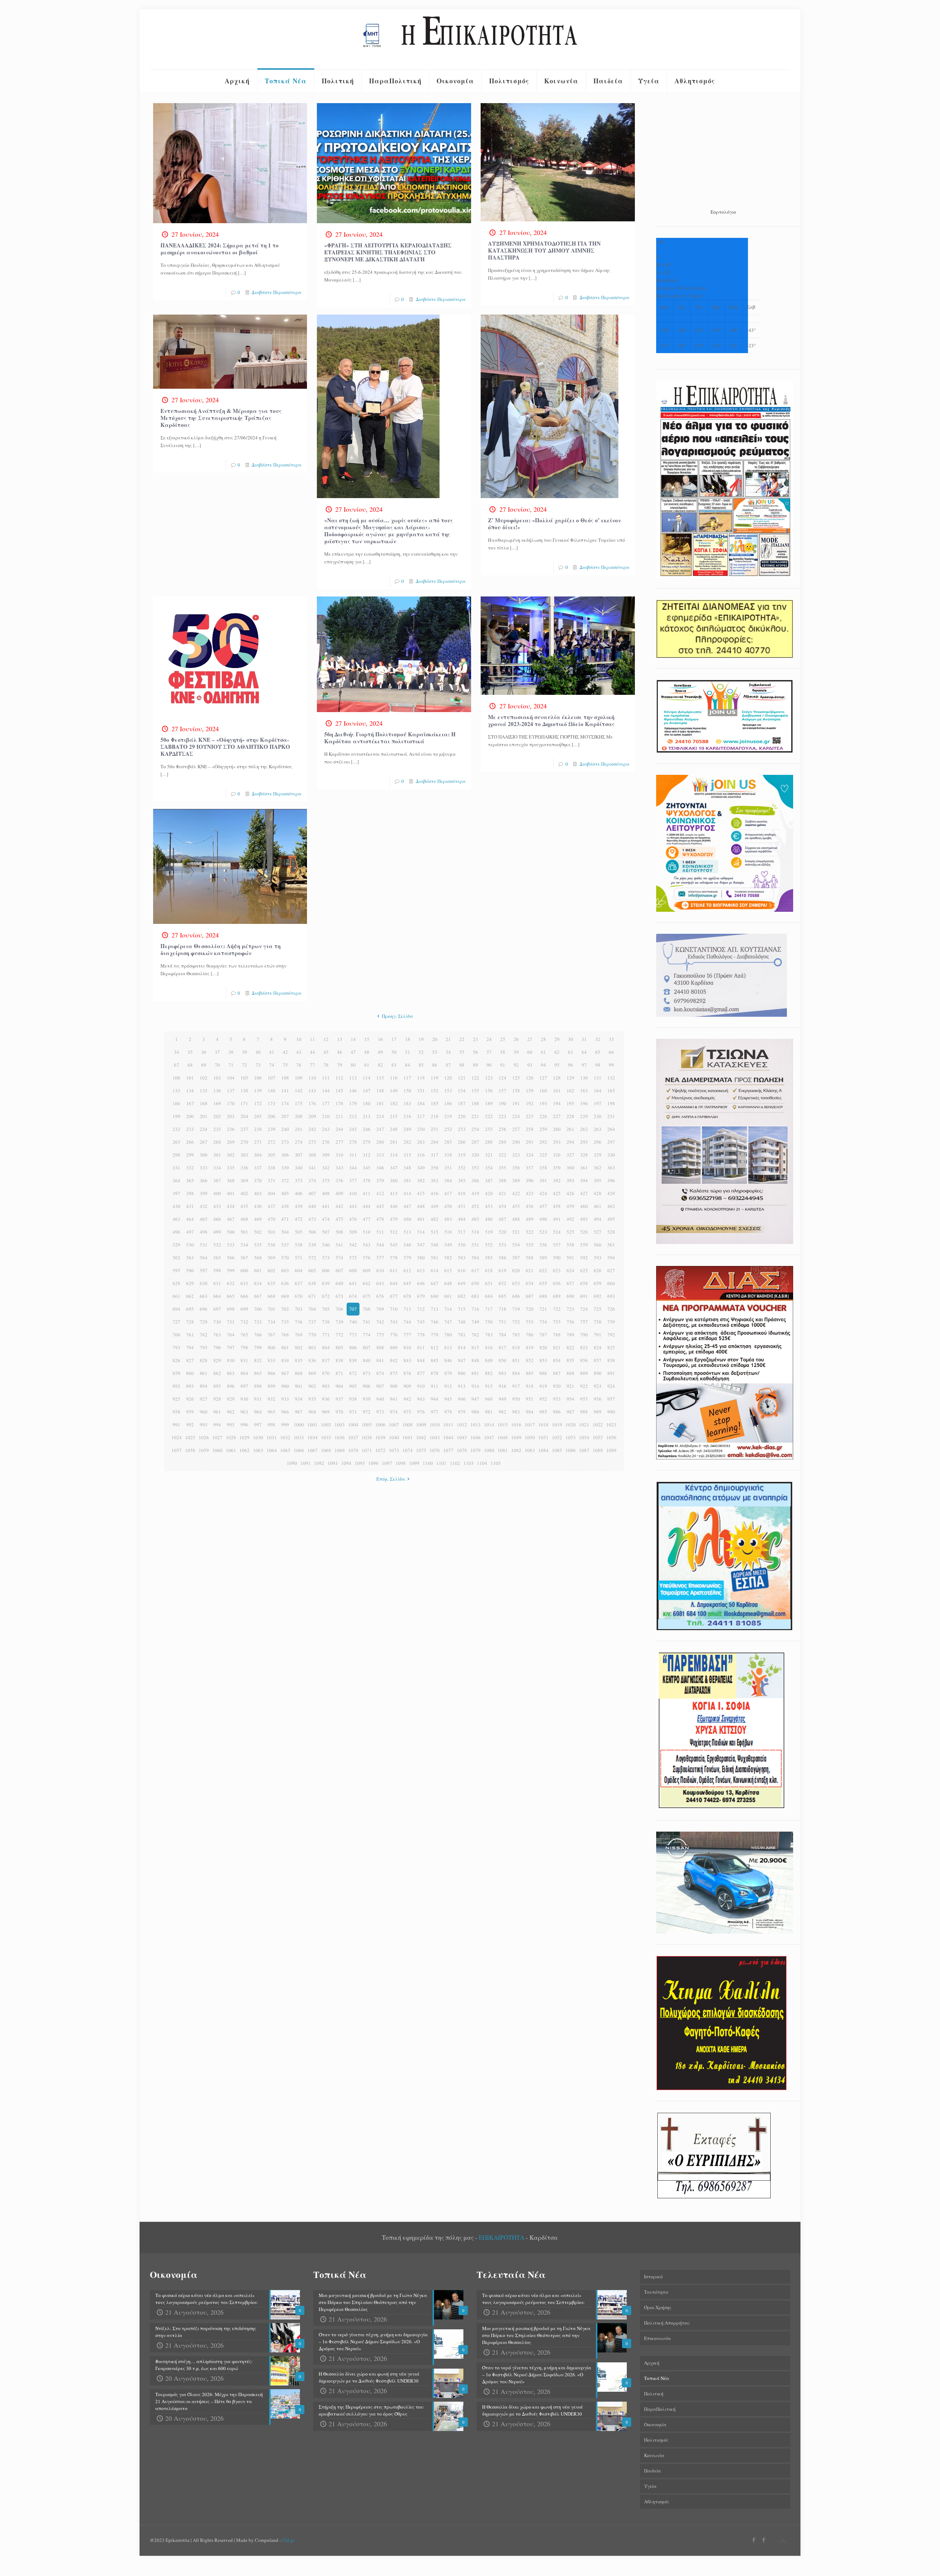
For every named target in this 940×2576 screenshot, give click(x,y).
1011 (448, 1425)
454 (502, 1206)
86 (435, 1065)
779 (435, 1335)
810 (407, 1347)
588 (530, 1258)
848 (475, 1360)
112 (339, 1078)
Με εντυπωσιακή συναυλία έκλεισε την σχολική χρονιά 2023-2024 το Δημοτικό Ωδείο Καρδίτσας (551, 720)
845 (435, 1360)
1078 (462, 1450)
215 (394, 1116)
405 (285, 1193)
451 (462, 1206)
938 (353, 1399)
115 (380, 1078)
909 (407, 1386)
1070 (353, 1450)
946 (462, 1399)
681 (448, 1296)
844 (421, 1360)
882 (489, 1373)
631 (217, 1283)
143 (312, 1091)
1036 (340, 1437)
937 (339, 1399)
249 (407, 1129)
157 (502, 1091)
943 (421, 1399)
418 (462, 1193)
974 (394, 1412)
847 (462, 1360)
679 (421, 1296)
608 (353, 1270)
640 (339, 1283)
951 (530, 1399)
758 (598, 1322)
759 (611, 1322)
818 (516, 1347)
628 (176, 1283)
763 (217, 1335)
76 (299, 1065)
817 (502, 1347)
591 (570, 1258)
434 (231, 1206)
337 (258, 1168)
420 (489, 1193)
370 (258, 1180)
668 (272, 1296)
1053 (571, 1437)
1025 (190, 1437)
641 (353, 1283)
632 (231, 1283)
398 (190, 1193)
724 (584, 1309)
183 (407, 1103)
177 (326, 1103)
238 (258, 1129)
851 (516, 1360)
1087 (584, 1450)
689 (557, 1296)
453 (489, 1206)
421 (502, 1193)
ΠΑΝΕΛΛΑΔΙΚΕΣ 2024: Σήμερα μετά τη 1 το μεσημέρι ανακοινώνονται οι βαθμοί (220, 249)
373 (299, 1180)
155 (475, 1091)
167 (190, 1103)
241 (299, 1129)
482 (435, 1219)
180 (367, 1103)
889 (584, 1373)
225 (530, 1116)
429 (611, 1193)
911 (435, 1386)
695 (190, 1309)
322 (502, 1155)
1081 (503, 1450)
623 (557, 1270)
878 (435, 1373)
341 (312, 1168)
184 (421, 1103)
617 (475, 1270)
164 (598, 1091)
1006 (380, 1425)
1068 (326, 1450)
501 (244, 1232)
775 (380, 1335)
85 (421, 1065)
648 (448, 1283)
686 (516, 1296)
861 (204, 1373)
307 (299, 1155)
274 (299, 1142)
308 (312, 1155)
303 (244, 1155)
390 (530, 1180)
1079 (476, 1450)
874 (380, 1373)
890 (598, 1373)
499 (217, 1232)
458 (557, 1206)
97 (584, 1065)
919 (543, 1386)
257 (516, 1129)
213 (367, 1116)
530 (190, 1245)
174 (285, 1103)
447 (407, 1206)
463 (176, 1219)
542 (353, 1245)
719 (516, 1309)
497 (190, 1232)
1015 (503, 1425)
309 (326, 1155)
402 (244, 1193)
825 (611, 1347)
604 (299, 1270)
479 (394, 1219)
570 (285, 1258)
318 (448, 1155)
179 (353, 1103)
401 (231, 1193)
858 (611, 1360)
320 (475, 1155)
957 (611, 1399)
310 (339, 1155)
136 (217, 1091)
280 (380, 1142)
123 (489, 1078)
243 (326, 1129)
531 (204, 1245)
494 (598, 1219)
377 (353, 1180)
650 (475, 1283)
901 (299, 1386)
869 (312, 1373)
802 (299, 1347)
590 (557, 1258)
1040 (394, 1437)
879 (448, 1373)
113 (353, 1078)
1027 (217, 1437)
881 (475, 1373)
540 (326, 1245)
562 (176, 1258)
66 (611, 1052)
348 (407, 1168)
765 (244, 1335)
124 (502, 1078)
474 (326, 1219)
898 (258, 1386)
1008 (408, 1425)
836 (312, 1360)
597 (204, 1270)
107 (272, 1078)
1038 (367, 1437)
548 (435, 1245)
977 (435, 1412)
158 (516, 1091)
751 (502, 1322)
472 (299, 1219)
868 (299, 1373)
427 (584, 1193)
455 (516, 1206)
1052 (557, 1437)
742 (380, 1322)
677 (394, 1296)
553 (502, 1245)
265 (176, 1142)
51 (408, 1052)
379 (380, 1180)
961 (217, 1412)
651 (489, 1283)
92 (516, 1065)
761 (190, 1335)
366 (204, 1180)
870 (326, 1373)
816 (489, 1347)
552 (489, 1245)
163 (584, 1091)
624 (570, 1270)
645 (407, 1283)
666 (244, 1296)
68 (190, 1065)
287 (475, 1142)
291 (530, 1142)
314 (394, 1155)
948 (489, 1399)
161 (557, 1091)
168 (204, 1103)
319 (462, 1155)
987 (570, 1412)
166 (176, 1103)
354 (489, 1168)
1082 (516, 1450)
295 (584, 1142)
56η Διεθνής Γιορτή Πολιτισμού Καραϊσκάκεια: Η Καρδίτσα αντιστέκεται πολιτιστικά (390, 738)
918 (530, 1386)
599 (231, 1270)
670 (299, 1296)
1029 (245, 1437)
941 (394, 1399)
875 (394, 1373)
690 (570, 1296)
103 (217, 1078)
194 (557, 1103)
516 (448, 1232)
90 (489, 1065)
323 (516, 1155)
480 (407, 1219)
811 (421, 1347)
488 (516, 1219)
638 (312, 1283)
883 (502, 1373)
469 (258, 1219)
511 (380, 1232)
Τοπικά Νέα (657, 2378)
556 (543, 1245)
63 (571, 1052)
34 (177, 1052)
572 (312, 1258)
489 (530, 1219)
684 (489, 1296)
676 (380, 1296)
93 (530, 1065)
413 (394, 1193)
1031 (272, 1437)
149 (394, 1091)
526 (584, 1232)
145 (339, 1091)
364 (176, 1180)
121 (462, 1078)
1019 (557, 1425)
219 (448, 1116)
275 (312, 1142)
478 (380, 1219)
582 (448, 1258)
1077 (448, 1450)
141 (285, 1091)
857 (598, 1360)
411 (367, 1193)
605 (312, 1270)
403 (258, 1193)
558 (570, 1245)
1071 (367, 1450)
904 (339, 1386)
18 (408, 1039)
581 (435, 1258)
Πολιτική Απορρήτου (667, 2323)
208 (299, 1116)
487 (502, 1219)
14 (353, 1039)
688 (543, 1296)
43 (299, 1052)
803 (312, 1347)
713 (435, 1309)
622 (543, 1270)
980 (475, 1412)
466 (217, 1219)
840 (367, 1360)
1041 (408, 1437)
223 (502, 1116)
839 (353, 1360)
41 (272, 1052)
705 (326, 1309)
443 (353, 1206)
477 (367, 1219)
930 (244, 1399)
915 (489, 1386)
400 (217, 1193)
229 (584, 1116)
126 (530, 1078)
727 (176, 1322)
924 (611, 1386)
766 (258, 1335)
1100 (428, 1463)
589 (543, 1258)
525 (570, 1232)
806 (353, 1347)
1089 (611, 1450)
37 (217, 1052)
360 (570, 1168)
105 (244, 1078)
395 (598, 1180)
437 (272, 1206)
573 (326, 1258)
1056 (611, 1437)
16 (380, 1039)
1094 (346, 1463)
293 (557, 1142)
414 (407, 1193)
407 (312, 1193)
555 (530, 1245)
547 (421, 1245)
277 (339, 1142)
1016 (516, 1425)
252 (448, 1129)
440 (312, 1206)
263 (598, 1129)
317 (435, 1155)
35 (190, 1052)
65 (598, 1052)
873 (367, 1373)
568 (258, 1258)
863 (231, 1373)
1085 (557, 1450)
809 (394, 1347)
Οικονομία (655, 2424)
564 (204, 1258)
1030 (258, 1437)
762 (204, 1335)
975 (407, 1412)
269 (231, 1142)
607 (339, 1270)
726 (611, 1309)
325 (543, 1155)
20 (435, 1039)
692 (598, 1296)
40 (258, 1052)
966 (285, 1412)
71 (231, 1065)
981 (489, 1412)
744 (407, 1322)
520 (502, 1232)
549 (448, 1245)
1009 (421, 1425)
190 (502, 1103)
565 (217, 1258)
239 (272, 1129)
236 (231, 1129)
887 (557, 1373)
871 (339, 1373)
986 (557, 1412)
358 (543, 1168)
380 (394, 1180)
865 (258, 1373)
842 (394, 1360)
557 (557, 1245)
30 (571, 1039)
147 (367, 1091)
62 (557, 1052)
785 (516, 1335)
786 (530, 1335)
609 (367, 1270)
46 (340, 1052)
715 (462, 1309)
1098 (401, 1463)
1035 (326, 1437)
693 (611, 1296)
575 (353, 1258)
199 (176, 1116)
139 (258, 1091)
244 (339, 1129)
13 (340, 1039)
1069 (340, 1450)
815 (475, 1347)
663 (204, 1296)
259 (543, 1129)
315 (407, 1155)
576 (367, 1258)
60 (530, 1052)
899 (272, 1386)
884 (516, 1373)
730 (217, 1322)
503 (272, 1232)
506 (312, 1232)
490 (543, 1219)
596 (190, 1270)
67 (177, 1065)
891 (611, 1373)
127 (543, 1078)
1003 (340, 1425)
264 (611, 1129)
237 (244, 1129)
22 (462, 1039)
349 (421, 1168)
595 (176, 1270)
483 (448, 1219)
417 (448, 1193)
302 (231, 1155)
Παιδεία (652, 2471)
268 (217, 1142)
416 (435, 1193)
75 (285, 1065)
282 (407, 1142)
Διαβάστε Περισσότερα (276, 292)
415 (421, 1193)
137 (231, 1091)
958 (176, 1412)
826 (176, 1360)
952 (543, 1399)
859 (176, 1373)
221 (475, 1116)
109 (299, 1078)
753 (530, 1322)
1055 (598, 1437)
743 (394, 1322)
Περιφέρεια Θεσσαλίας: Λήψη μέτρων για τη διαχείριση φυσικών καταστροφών (220, 949)
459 (570, 1206)
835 (299, 1360)
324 (530, 1155)
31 (584, 1039)
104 (231, 1078)
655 (543, 1283)
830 (231, 1360)
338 (272, 1168)
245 (353, 1129)
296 (598, 1142)
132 (611, 1078)
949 (502, 1399)
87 (448, 1065)
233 (190, 1129)
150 (407, 1091)
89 (476, 1065)
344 (353, 1168)
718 (502, 1309)
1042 (421, 1437)
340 (299, 1168)
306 (285, 1155)
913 (462, 1386)
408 (326, 1193)
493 (584, 1219)
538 (299, 1245)
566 (231, 1258)
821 (557, 1347)
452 (475, 1206)
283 (421, 1142)
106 (258, 1078)
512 (394, 1232)
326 (557, 1155)
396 (611, 1180)
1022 (598, 1425)
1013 (476, 1425)
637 (299, 1283)
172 (258, 1103)
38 (231, 1052)
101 (190, 1078)
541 (339, 1245)
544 (380, 1245)
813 (448, 1347)
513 (407, 1232)
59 (516, 1052)
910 (421, 1386)
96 (571, 1065)
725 (598, 1309)
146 (353, 1091)
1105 (496, 1463)
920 (557, 1386)
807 (367, 1347)
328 (584, 1155)
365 (190, 1180)
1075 (421, 1450)
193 (543, 1103)
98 (598, 1065)
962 (231, 1412)
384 (448, 1180)
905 (353, 1386)
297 (611, 1142)
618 (489, 1270)
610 (380, 1270)
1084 (543, 1450)
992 (190, 1425)
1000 (299, 1425)
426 (570, 1193)
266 (190, 1142)
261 (570, 1129)
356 (516, 1168)
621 (530, 1270)
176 (312, 1103)
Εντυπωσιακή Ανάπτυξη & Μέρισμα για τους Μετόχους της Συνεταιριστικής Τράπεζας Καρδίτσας (221, 418)
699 (244, 1309)
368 (231, 1180)
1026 (204, 1437)
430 (176, 1206)
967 (299, 1412)
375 (326, 1180)
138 (244, 1091)
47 (353, 1052)
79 (340, 1065)
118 (421, 1078)
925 (176, 1399)
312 (367, 1155)
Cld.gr (288, 2540)
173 (272, 1103)
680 (435, 1296)
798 (244, 1347)
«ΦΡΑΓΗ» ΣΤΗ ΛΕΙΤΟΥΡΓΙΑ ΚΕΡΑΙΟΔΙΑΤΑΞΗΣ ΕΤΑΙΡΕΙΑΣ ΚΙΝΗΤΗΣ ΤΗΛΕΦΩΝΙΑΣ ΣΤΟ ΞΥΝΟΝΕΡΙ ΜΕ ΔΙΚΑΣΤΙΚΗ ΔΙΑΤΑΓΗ (388, 252)
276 (326, 1142)
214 (380, 1116)
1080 (489, 1450)
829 (217, 1360)
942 (407, 1399)
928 (217, 1399)
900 (285, 1386)
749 (475, 1322)
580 (421, 1258)
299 (190, 1155)
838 (339, 1360)
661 (176, 1296)
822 (570, 1347)
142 (299, 1091)
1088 (598, 1450)
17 (394, 1039)
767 (272, 1335)
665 (231, 1296)
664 (217, 1296)
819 (530, 1347)
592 (584, 1258)
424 (543, 1193)
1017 (530, 1425)
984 (530, 1412)
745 (421, 1322)
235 (217, 1129)
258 (530, 1129)
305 (272, 1155)
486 (489, 1219)
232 (176, 1129)
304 (258, 1155)
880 (462, 1373)
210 (326, 1116)
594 (611, 1258)
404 (272, 1193)
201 (204, 1116)
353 (475, 1168)
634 (258, 1283)
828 (204, 1360)
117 (407, 1078)
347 (394, 1168)
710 (394, 1309)
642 (367, 1283)
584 (475, 1258)
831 (244, 1360)
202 (217, 1116)
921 (570, 1386)
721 (543, 1309)
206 (272, 1116)
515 (435, 1232)
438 (285, 1206)
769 (299, 1335)
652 (502, 1283)
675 (367, 1296)
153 (448, 1091)
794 (190, 1347)
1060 (217, 1450)
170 (231, 1103)
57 (489, 1052)
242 (312, 1129)
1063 (258, 1450)
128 (557, 1078)
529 (176, 1245)
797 (231, 1347)
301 (217, 1155)
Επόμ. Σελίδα (391, 1479)
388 (502, 1180)
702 (285, 1309)
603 (285, 1270)
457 (543, 1206)
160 (543, 1091)
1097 (387, 1463)
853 (543, 1360)
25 (503, 1039)
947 (475, 1399)
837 (326, 1360)
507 (326, 1232)
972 (367, 1412)
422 (516, 1193)
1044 (448, 1437)
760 (176, 1335)
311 (353, 1155)
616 (462, 1270)
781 (462, 1335)
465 (204, 1219)
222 (489, 1116)
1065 (285, 1450)
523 (543, 1232)
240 (285, 1129)
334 (217, 1168)
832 (258, 1360)
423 (530, 1193)
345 (367, 1168)
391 (543, 1180)
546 (407, 1245)
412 (380, 1193)
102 (204, 1078)
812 (435, 1347)
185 (435, 1103)
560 (598, 1245)
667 (258, 1296)
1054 (584, 1437)
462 (611, 1206)
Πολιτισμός (656, 2440)
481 (421, 1219)
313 (380, 1155)
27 (530, 1039)
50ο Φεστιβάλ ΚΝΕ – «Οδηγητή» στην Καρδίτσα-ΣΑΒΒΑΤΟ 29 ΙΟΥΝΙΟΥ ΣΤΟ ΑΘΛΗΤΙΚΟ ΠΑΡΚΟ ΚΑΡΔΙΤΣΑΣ (225, 747)
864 (244, 1373)
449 (435, 1206)
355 (502, 1168)
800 (272, 1347)
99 (611, 1065)
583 (462, 1258)
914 (475, 1386)
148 (380, 1091)
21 (448, 1039)
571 (299, 1258)
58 (503, 1052)
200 (190, 1116)
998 (272, 1425)
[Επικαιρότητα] (470, 39)
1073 (394, 1450)
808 (380, 1347)
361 (584, 1168)
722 (557, 1309)
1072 (380, 1450)
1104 (482, 1463)
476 (353, 1219)
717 (489, 1309)
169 (217, 1103)
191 (516, 1103)
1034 (312, 1437)
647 (435, 1283)
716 (475, 1309)
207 (285, 1116)
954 (570, 1399)
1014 (489, 1425)
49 (380, 1052)
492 (570, 1219)
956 (598, 1399)
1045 (462, 1437)
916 (502, 1386)
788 (557, 1335)
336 (244, 1168)
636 (285, 1283)
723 (570, 1309)
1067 (312, 1450)
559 (584, 1245)
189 (489, 1103)
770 (312, 1335)
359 (557, 1168)
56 (476, 1052)
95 (557, 1065)
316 (421, 1155)
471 (285, 1219)
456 (530, 1206)
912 (448, 1386)
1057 (177, 1450)
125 (516, 1078)
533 (231, 1245)
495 (611, 1219)
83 (394, 1065)
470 (272, 1219)
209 (312, 1116)
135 (204, 1091)
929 (231, 1399)
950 (516, 1399)
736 (299, 1322)
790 (584, 1335)
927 (204, 1399)
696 (204, 1309)
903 (326, 1386)
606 (326, 1270)
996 (244, 1425)
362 (598, 1168)
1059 (204, 1450)
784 (502, 1335)
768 (285, 1335)
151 (421, 1091)
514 (421, 1232)
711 (407, 1309)
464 (190, 1219)
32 (598, 1039)
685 (502, 1296)
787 (543, 1335)
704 (312, 1309)
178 (339, 1103)
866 (272, 1373)
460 (584, 1206)
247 (380, 1129)
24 (489, 1039)
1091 (305, 1463)
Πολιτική (654, 2394)
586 (502, 1258)
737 (312, 1322)
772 (339, 1335)
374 (312, 1180)
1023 (611, 1425)
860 (190, 1373)
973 (380, 1412)
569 (272, 1258)
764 (231, 1335)
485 (475, 1219)
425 (557, 1193)
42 (285, 1052)
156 (489, 1091)
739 (339, 1322)
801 (285, 1347)
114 (367, 1078)
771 (326, 1335)
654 (530, 1283)
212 (353, 1116)
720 (530, 1309)
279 (367, 1142)
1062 (245, 1450)
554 (516, 1245)
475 (339, 1219)
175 (299, 1103)
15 (367, 1039)
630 (204, 1283)
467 (231, 1219)
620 (516, 1270)
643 (380, 1283)
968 (312, 1412)
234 (204, 1129)
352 (462, 1168)
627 (611, 1270)
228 (570, 1116)
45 (326, 1052)
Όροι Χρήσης (658, 2307)
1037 (353, 1437)
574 (339, 1258)
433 (217, 1206)
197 (598, 1103)
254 (475, 1129)
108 (285, 1078)
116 (394, 1078)
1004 (353, 1425)
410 (353, 1193)
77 (312, 1065)
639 (326, 1283)
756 (570, 1322)
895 (217, 1386)
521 (516, 1232)
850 (502, 1360)
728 (190, 1322)
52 (421, 1052)
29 (557, 1039)
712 (421, 1309)
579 (407, 1258)
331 (176, 1168)
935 (312, 1399)
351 (448, 1168)
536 (272, 1245)
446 (394, 1206)
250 (421, 1129)
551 (475, 1245)
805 (339, 1347)
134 (190, 1091)
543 (367, 1245)
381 (407, 1180)
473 (312, 1219)
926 (190, 1399)
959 (190, 1412)
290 (516, 1142)
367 (217, 1180)
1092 (319, 1463)
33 (611, 1039)
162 (570, 1091)
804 (326, 1347)
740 (353, 1322)
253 (462, 1129)
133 (176, 1091)
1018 (543, 1425)
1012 (462, 1425)
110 (312, 1078)
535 (258, 1245)
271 (258, 1142)
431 (190, 1206)
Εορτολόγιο (723, 212)
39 (245, 1052)
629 (190, 1283)
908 (394, 1386)
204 (244, 1116)
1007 (394, 1425)
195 (570, 1103)
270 (244, 1142)
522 (530, 1232)
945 (448, 1399)
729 (204, 1322)
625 (584, 1270)
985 (543, 1412)
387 (489, 1180)
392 (557, 1180)
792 (611, 1335)
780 (448, 1335)
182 (394, 1103)
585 (489, 1258)
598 (217, 1270)
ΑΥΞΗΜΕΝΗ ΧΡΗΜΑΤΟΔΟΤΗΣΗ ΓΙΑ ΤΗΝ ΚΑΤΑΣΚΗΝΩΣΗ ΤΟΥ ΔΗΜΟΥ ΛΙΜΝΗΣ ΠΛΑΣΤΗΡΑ (544, 250)
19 (421, 1039)
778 (421, 1335)
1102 (455, 1463)
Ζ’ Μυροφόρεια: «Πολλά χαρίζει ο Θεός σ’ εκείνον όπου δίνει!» (554, 524)
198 (611, 1103)
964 (258, 1412)
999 (285, 1425)
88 (462, 1065)
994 (217, 1425)
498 (204, 1232)
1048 (503, 1437)
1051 (543, 1437)
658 (584, 1283)
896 (231, 1386)
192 (530, 1103)
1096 (373, 1463)
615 (448, 1270)
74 (272, 1065)
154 (462, 1091)
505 (299, 1232)
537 (285, 1245)
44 (312, 1052)
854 (557, 1360)
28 (543, 1039)
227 (557, 1116)
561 (611, 1245)
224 (516, 1116)
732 (244, 1322)
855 (570, 1360)
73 (258, 1065)
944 (435, 1399)
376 (339, 1180)
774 (367, 1335)
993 (204, 1425)
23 (476, 1039)
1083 (530, 1450)
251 (435, 1129)
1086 (571, 1450)
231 (611, 1116)
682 (462, 1296)
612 (407, 1270)
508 (339, 1232)
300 (204, 1155)
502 (258, 1232)
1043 (435, 1437)
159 (530, 1091)
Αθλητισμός (657, 2501)
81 (367, 1065)
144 (326, 1091)
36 (204, 1052)
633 (244, 1283)
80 (353, 1065)
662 (190, 1296)
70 (217, 1065)
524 (557, 1232)
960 (204, 1412)
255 (489, 1129)
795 (204, 1347)
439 (299, 1206)
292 (543, 1142)
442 (339, 1206)
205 (258, 1116)
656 (557, 1283)
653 (516, 1283)
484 (462, 1219)
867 (285, 1373)
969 (326, 1412)
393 (570, 1180)
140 (272, 1091)
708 (367, 1309)
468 (244, 1219)
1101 (441, 1463)
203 (231, 1116)
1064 (272, 1450)
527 (598, 1232)
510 (367, 1232)
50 (394, 1052)
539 (312, 1245)
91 (503, 1065)
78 (326, 1065)
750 (489, 1322)
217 (421, 1116)
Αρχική (652, 2363)
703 (299, 1309)
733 (258, 1322)
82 (380, 1065)
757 (584, 1322)
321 (489, 1155)
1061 (231, 1450)
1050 (530, 1437)
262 (584, 1129)
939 (367, 1399)
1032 (285, 1437)
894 (204, 1386)
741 (367, 1322)
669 (285, 1296)
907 (380, 1386)
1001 (312, 1425)
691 (584, 1296)
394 (584, 1180)
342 (326, 1168)
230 (598, 1116)
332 (190, 1168)
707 (353, 1309)
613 (421, 1270)
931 (258, 1399)
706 (339, 1309)
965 (272, 1412)
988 (584, 1412)
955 (584, 1399)
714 (448, 1309)
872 (353, 1373)
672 (326, 1296)
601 (258, 1270)
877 (421, 1373)
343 (339, 1168)
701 (272, 1309)
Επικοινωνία (657, 2338)
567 (244, 1258)
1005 (367, 1425)
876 (407, 1373)
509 (353, 1232)
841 (380, 1360)
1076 (435, 1450)
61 (543, 1052)
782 (475, 1335)
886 (543, 1373)
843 (407, 1360)
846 (448, 1360)
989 (598, 1412)
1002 (326, 1425)
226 (543, 1116)
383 (435, 1180)
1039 (380, 1437)
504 (285, 1232)
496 (176, 1232)
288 (489, 1142)
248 (394, 1129)
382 (421, 1180)
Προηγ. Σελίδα (397, 1016)
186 (448, 1103)
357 (530, 1168)
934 (299, 1399)
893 (190, 1386)
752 (516, 1322)
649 (462, 1283)
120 (448, 1078)
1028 (231, 1437)
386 (475, 1180)
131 (598, 1078)
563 (190, 1258)
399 (204, 1193)
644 (394, 1283)
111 (326, 1078)
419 (475, 1193)
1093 (333, 1463)
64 (584, 1052)
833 (272, 1360)
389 (516, 1180)
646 (421, 1283)
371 (272, 1180)
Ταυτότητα (656, 2292)
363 (611, 1168)
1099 (414, 1463)
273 (285, 1142)
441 (326, 1206)
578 (394, 1258)
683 (475, 1296)
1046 (476, 1437)
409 (339, 1193)
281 (394, 1142)
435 (244, 1206)
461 (598, 1206)
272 (272, 1142)
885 (530, 1373)
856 (584, 1360)
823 (584, 1347)
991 (176, 1425)
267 (204, 1142)
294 (570, 1142)
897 (244, 1386)
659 (598, 1283)
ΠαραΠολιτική (660, 2409)
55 (462, 1052)
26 (516, 1039)
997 (258, 1425)
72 (245, 1065)
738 (326, 1322)
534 (244, 1245)
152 (435, 1091)
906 (367, 1386)
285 (448, 1142)
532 (217, 1245)
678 (407, 1296)
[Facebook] (754, 2540)
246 (367, 1129)
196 (584, 1103)
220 (462, 1116)
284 (435, 1142)
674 (353, 1296)
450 (448, 1206)
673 (339, 1296)
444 (367, 1206)
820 (543, 1347)
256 (502, 1129)
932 (272, 1399)
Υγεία (650, 2486)
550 (462, 1245)
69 (204, 1065)
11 (312, 1039)
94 (543, 1065)
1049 (516, 1437)
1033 (299, 1437)
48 (367, 1052)
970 (339, 1412)
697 (217, 1309)
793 (176, 1347)
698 (231, 1309)
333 (204, 1168)
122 (475, 1078)
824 (598, 1347)
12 (326, 1039)
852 (530, 1360)
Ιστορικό (653, 2276)
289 (502, 1142)
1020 (571, 1425)
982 (502, 1412)
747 (448, 1322)
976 (421, 1412)
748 (462, 1322)
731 (231, 1322)
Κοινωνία (654, 2455)
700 (258, 1309)
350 (435, 1168)
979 (462, 1412)
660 (611, 1283)
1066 (299, 1450)
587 (516, 1258)
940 (380, 1399)
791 (598, 1335)
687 (530, 1296)
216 (407, 1116)
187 (462, 1103)
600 (244, 1270)
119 (435, 1078)
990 (611, 1412)
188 (475, 1103)
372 (285, 1180)
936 (326, 1399)
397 (176, 1193)
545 (394, 1245)
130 (584, 1078)
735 (285, 1322)
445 (380, 1206)
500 (231, 1232)
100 (176, 1078)
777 (407, 1335)
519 (489, 1232)
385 (462, 1180)
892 (176, 1386)
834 (285, 1360)
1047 (489, 1437)
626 (598, 1270)
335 (231, 1168)
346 (380, 1168)
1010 (435, 1425)
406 (299, 1193)
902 (312, 1386)
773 (353, 1335)
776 (394, 1335)
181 (380, 1103)
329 (598, 1155)
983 (516, 1412)
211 (339, 1116)
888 (570, 1373)
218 (435, 1116)
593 (598, 1258)
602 (272, 1270)
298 (176, 1155)
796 (217, 1347)
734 (272, 1322)
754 (543, 1322)
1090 (292, 1463)
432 (204, 1206)
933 (285, 1399)
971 (353, 1412)
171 (244, 1103)
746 (435, 1322)
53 (435, 1052)
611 (394, 1270)
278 (353, 1142)
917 (516, 1386)
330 (611, 1155)
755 (557, 1322)
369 (244, 1180)
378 (367, 1180)
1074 (408, 1450)
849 (489, 1360)
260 (557, 1129)
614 (435, 1270)
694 (176, 1309)
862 (217, 1373)
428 (598, 1193)
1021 (584, 1425)
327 (570, 1155)
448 (421, 1206)
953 (557, 1399)
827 (190, 1360)
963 (244, 1412)
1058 (190, 1450)
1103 (469, 1463)
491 (557, 1219)
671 (312, 1296)
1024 (177, 1437)
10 (299, 1039)
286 (462, 1142)
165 (611, 1091)
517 (462, 1232)
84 (408, 1065)
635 (272, 1283)
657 (570, 1283)
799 (258, 1347)
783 (489, 1335)
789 (570, 1335)
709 (380, 1309)
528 (611, 1232)
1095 (360, 1463)
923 (598, 1386)
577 (380, 1258)
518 (475, 1232)
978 (448, 1412)
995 (231, 1425)
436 (258, 1206)
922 (584, 1386)
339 (285, 1168)
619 (502, 1270)
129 (570, 1078)
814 (462, 1347)
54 (448, 1052)
